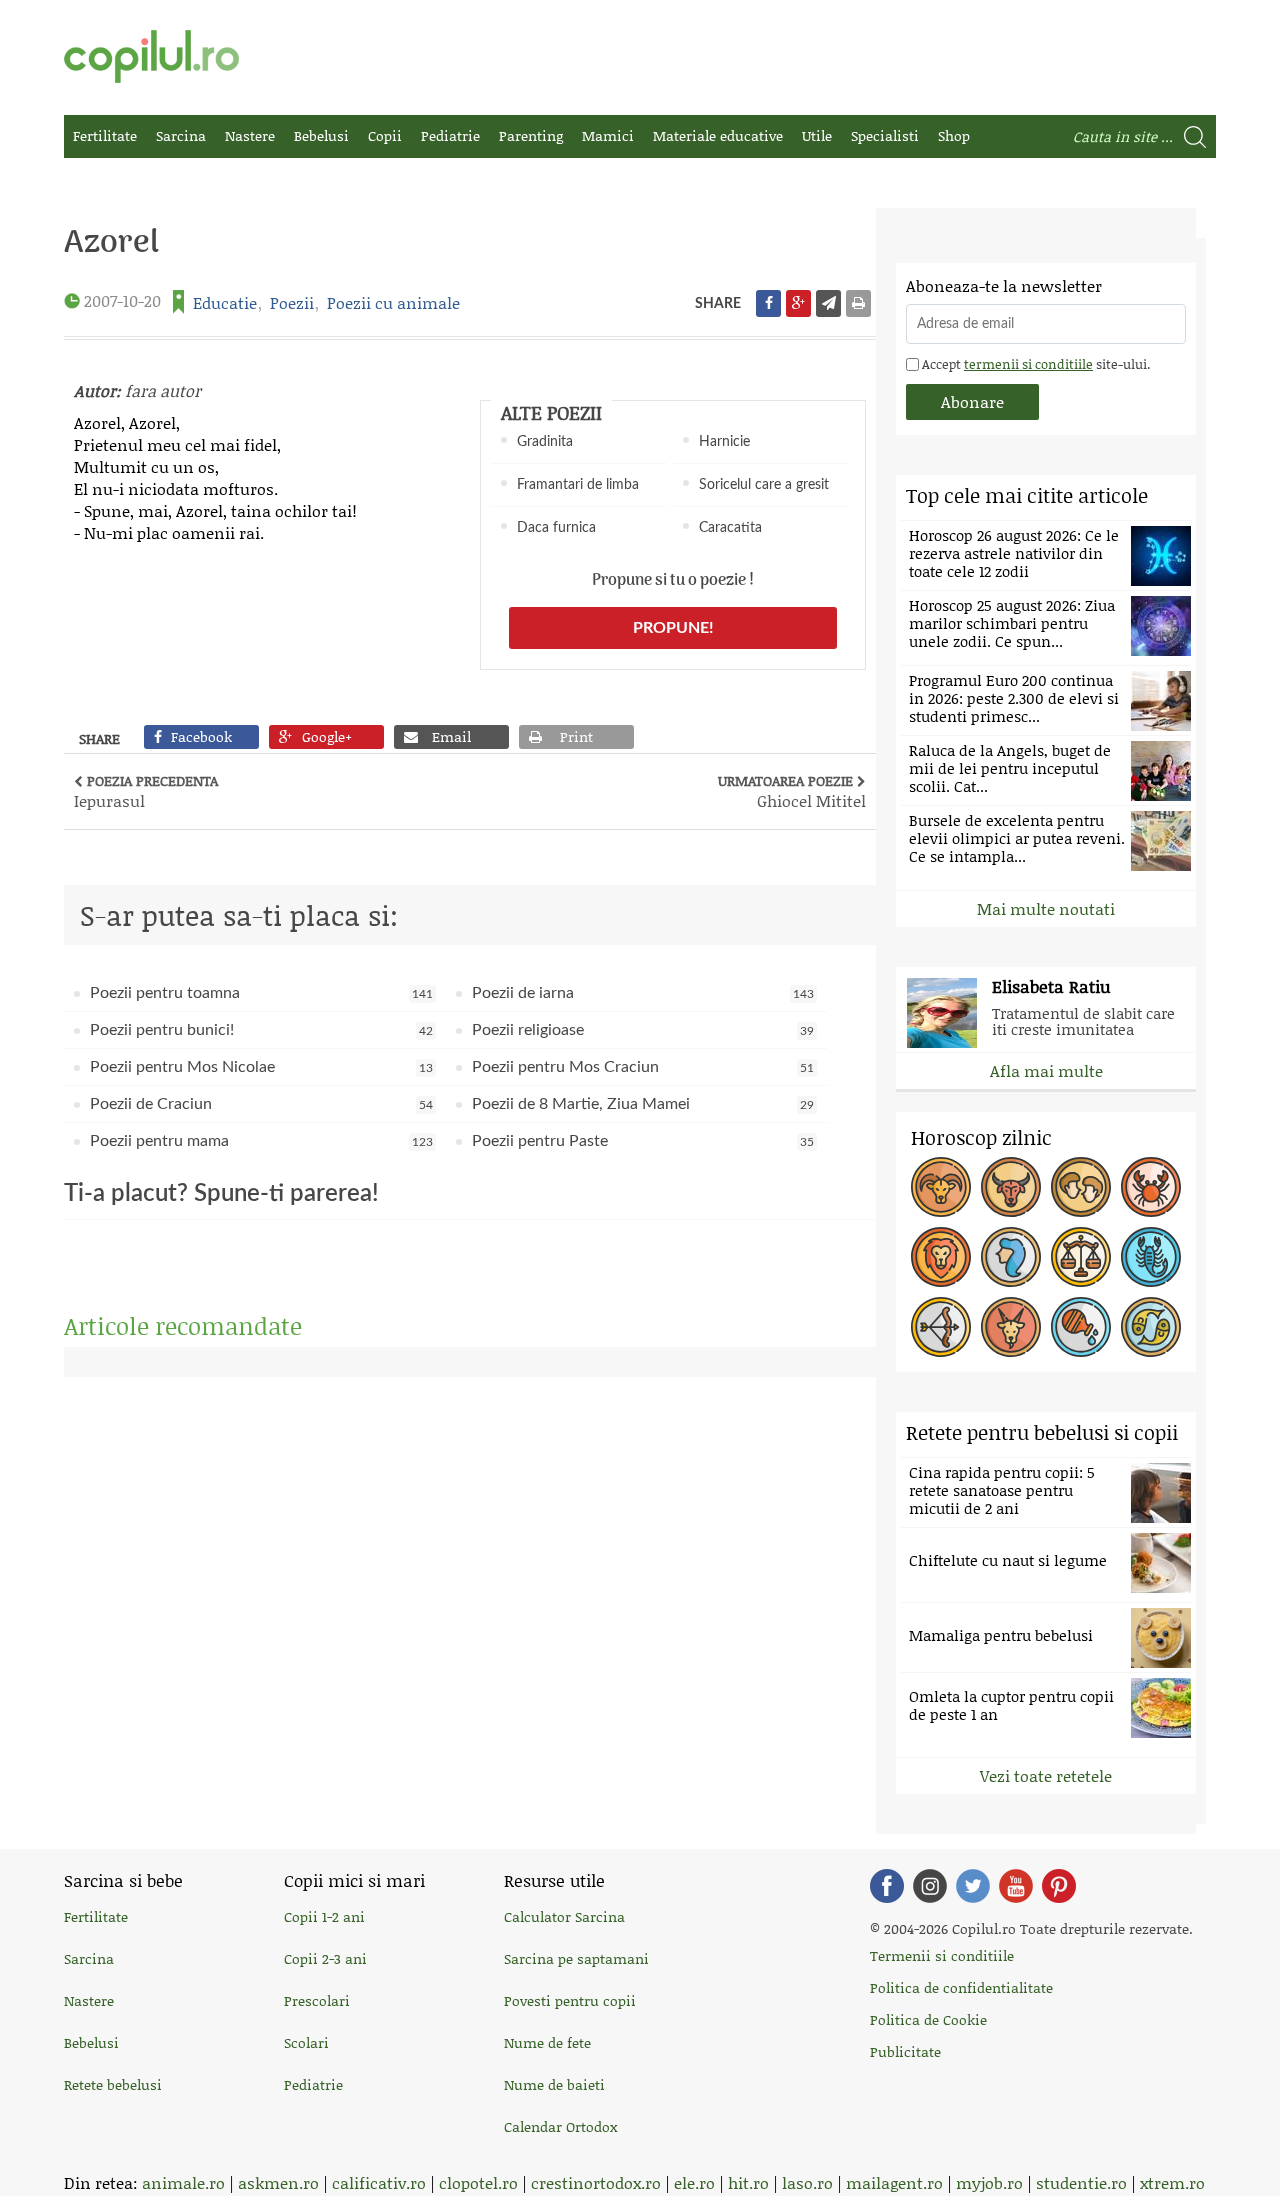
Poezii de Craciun (261, 1104)
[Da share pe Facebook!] (768, 303)
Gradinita (545, 442)
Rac (1151, 1187)
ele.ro (694, 2182)
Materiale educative (718, 135)
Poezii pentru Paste (643, 1141)
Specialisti (885, 135)
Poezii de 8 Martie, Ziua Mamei (643, 1104)
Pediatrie (450, 135)
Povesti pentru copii (570, 2000)
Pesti (1151, 1327)
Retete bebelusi (113, 2084)
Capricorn (1011, 1327)
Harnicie (724, 442)
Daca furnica (556, 528)
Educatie (225, 302)
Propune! (673, 628)
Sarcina (181, 135)
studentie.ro (1081, 2182)
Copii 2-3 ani (325, 1958)
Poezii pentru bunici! (261, 1030)
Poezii (292, 302)
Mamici (608, 135)
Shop (954, 135)
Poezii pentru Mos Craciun (643, 1067)
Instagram (930, 1886)
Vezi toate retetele (1046, 1775)
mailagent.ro (894, 2182)
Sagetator (941, 1327)
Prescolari (317, 2000)
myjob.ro (989, 2182)
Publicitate (905, 2051)
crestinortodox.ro (596, 2182)
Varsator (1081, 1327)
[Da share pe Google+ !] (798, 303)
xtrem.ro (1172, 2182)
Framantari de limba (578, 485)
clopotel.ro (478, 2182)
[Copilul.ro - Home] (151, 56)
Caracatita (730, 528)
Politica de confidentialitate (961, 1987)
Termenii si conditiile (942, 1955)
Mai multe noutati (1046, 908)
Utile (817, 135)
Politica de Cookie (928, 2019)
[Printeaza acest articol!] (858, 303)
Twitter (973, 1886)
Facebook (887, 1886)
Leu (941, 1257)
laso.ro (807, 2182)
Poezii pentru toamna (261, 993)
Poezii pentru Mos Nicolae (261, 1067)
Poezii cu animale (393, 302)
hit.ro (748, 2182)
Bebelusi (321, 135)
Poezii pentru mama (261, 1141)
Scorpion (1151, 1257)
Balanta (1081, 1257)
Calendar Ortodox (560, 2126)
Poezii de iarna (643, 993)
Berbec (941, 1187)
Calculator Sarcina (564, 1916)
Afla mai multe (1046, 1070)
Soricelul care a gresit (764, 485)
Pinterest (1059, 1886)
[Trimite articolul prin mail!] (828, 303)
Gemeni (1081, 1187)
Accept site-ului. (1034, 364)
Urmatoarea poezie (792, 791)
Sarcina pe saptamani (576, 1958)
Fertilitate (105, 135)
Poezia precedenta (146, 791)
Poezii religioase (643, 1030)
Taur (1011, 1187)
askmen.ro (278, 2182)
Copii (385, 135)
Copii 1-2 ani (324, 1916)
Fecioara (1011, 1257)
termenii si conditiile (1028, 364)
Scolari (306, 2042)
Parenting (531, 135)
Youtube (1016, 1886)
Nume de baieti (554, 2084)
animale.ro (183, 2182)
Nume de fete (547, 2042)
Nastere (250, 135)
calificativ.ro (379, 2182)
